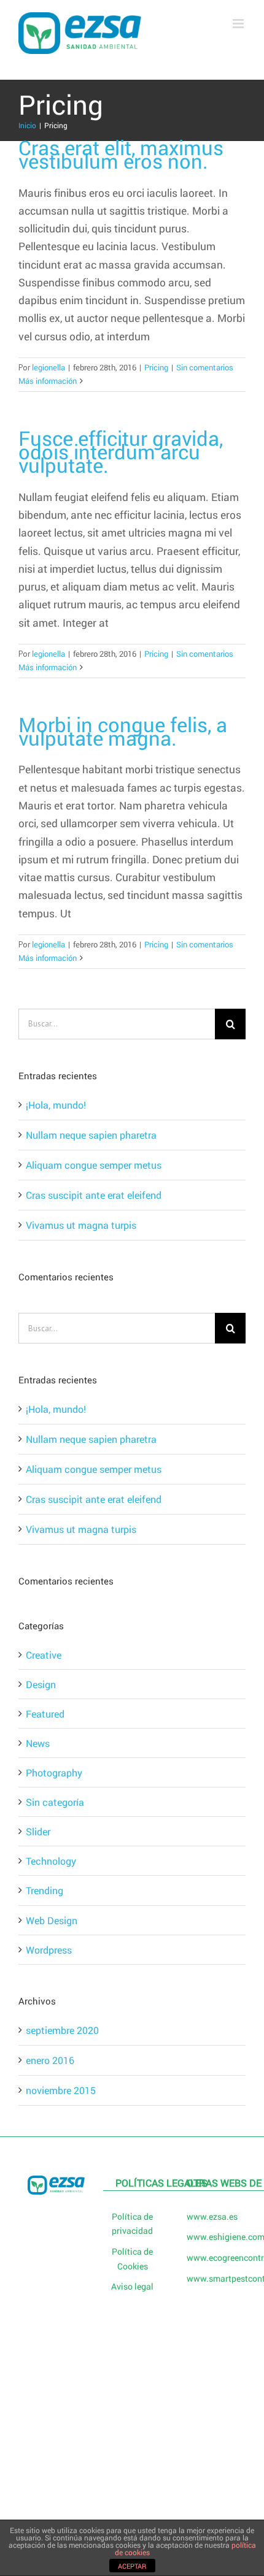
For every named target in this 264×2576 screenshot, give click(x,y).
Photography (54, 1772)
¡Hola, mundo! (56, 1105)
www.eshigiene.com (208, 2237)
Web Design (52, 1920)
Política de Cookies (132, 2259)
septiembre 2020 (62, 2030)
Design (41, 1684)
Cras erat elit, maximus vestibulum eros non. (121, 154)
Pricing (156, 367)
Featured (45, 1714)
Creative (44, 1655)
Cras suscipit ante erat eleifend (94, 1195)
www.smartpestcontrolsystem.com (208, 2278)
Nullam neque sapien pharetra (91, 1135)
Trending (45, 1890)
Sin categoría (55, 1802)
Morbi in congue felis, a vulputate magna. (123, 731)
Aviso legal (132, 2286)
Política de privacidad (132, 2224)
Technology (51, 1861)
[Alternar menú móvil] (239, 24)
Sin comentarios (205, 367)
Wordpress (49, 1950)
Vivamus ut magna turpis (81, 1225)
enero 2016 (50, 2060)
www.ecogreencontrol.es (208, 2257)
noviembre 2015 (61, 2090)
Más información (48, 381)
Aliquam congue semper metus (94, 1165)
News (38, 1743)
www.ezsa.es (208, 2216)
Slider (38, 1831)
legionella (49, 367)
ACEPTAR (132, 2566)
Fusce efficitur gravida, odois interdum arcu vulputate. (121, 452)
